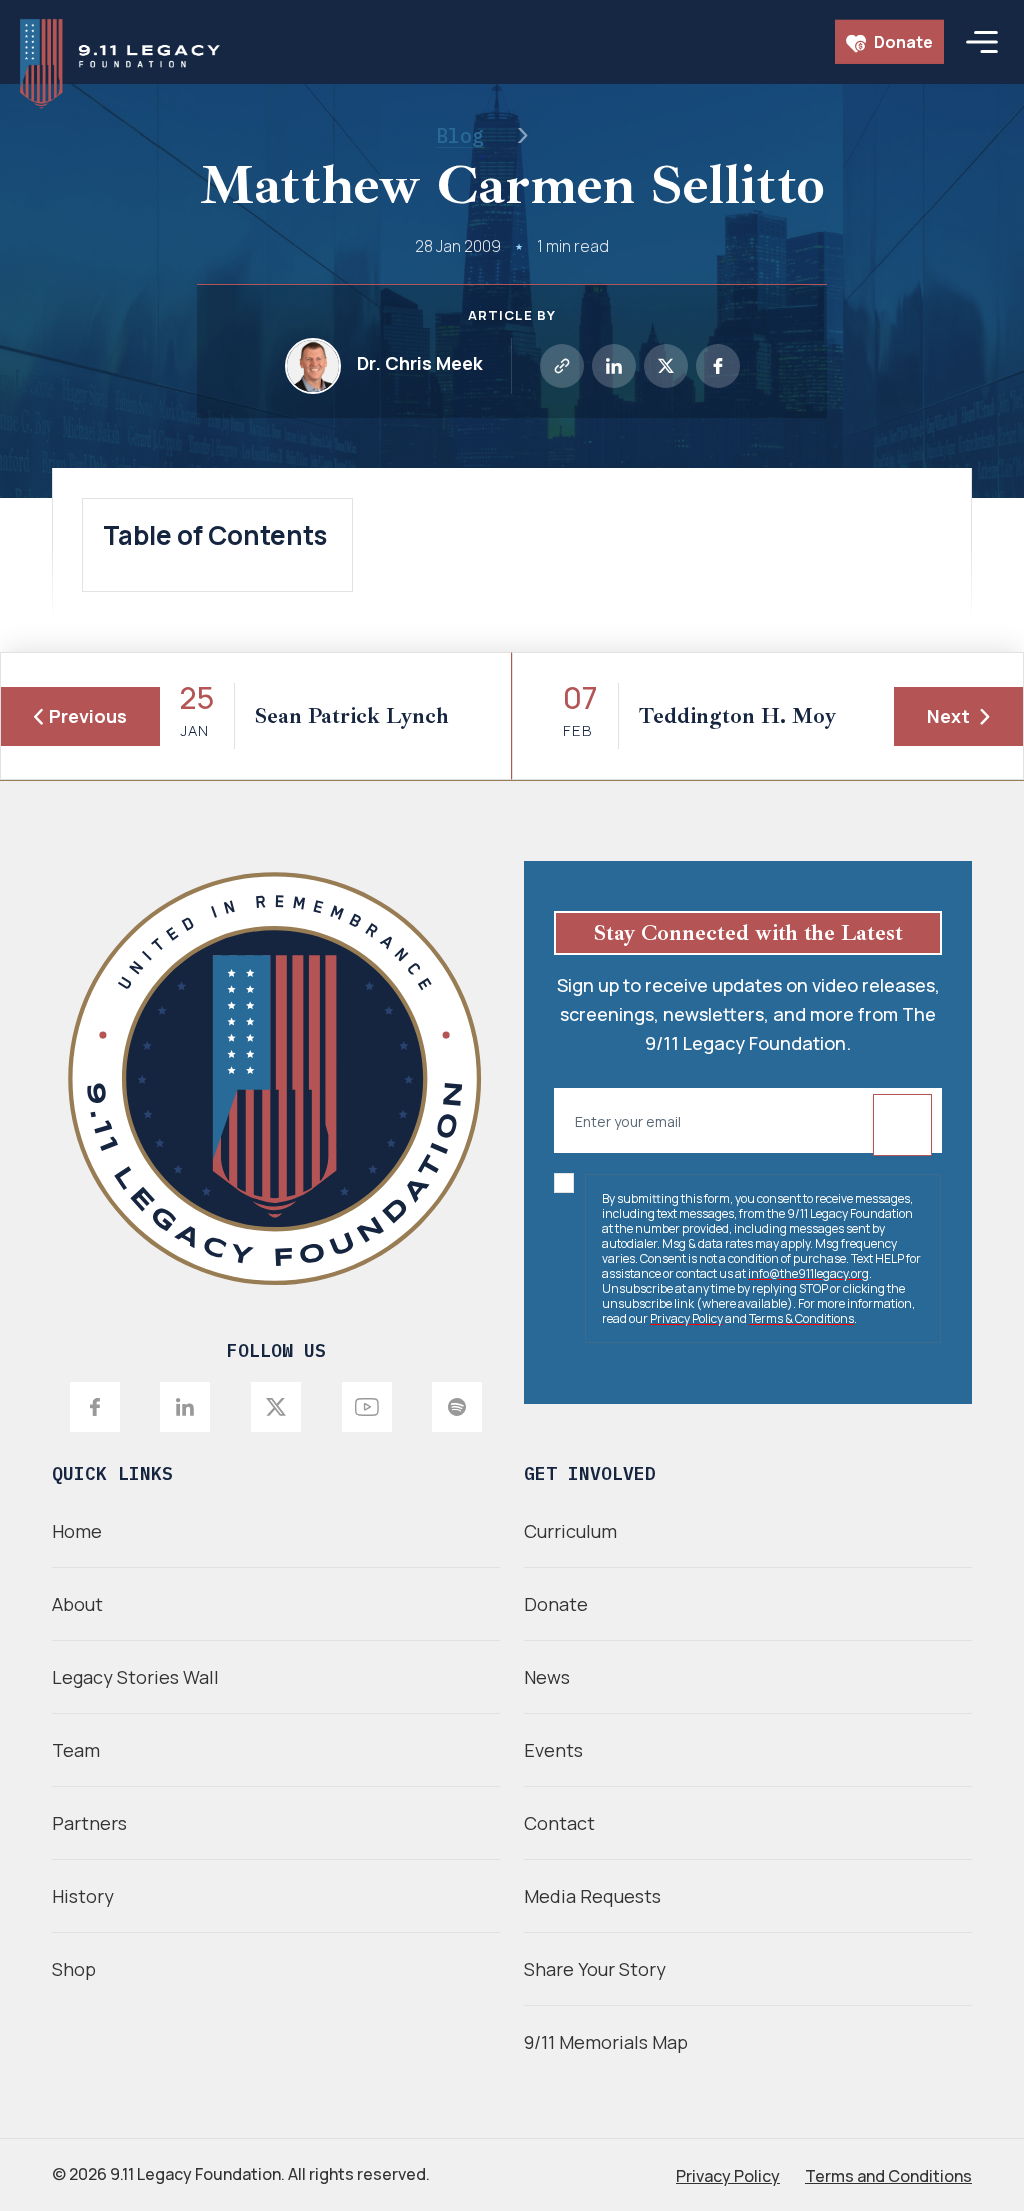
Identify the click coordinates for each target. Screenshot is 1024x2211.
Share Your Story (595, 1969)
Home (77, 1531)
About (77, 1604)
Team (76, 1750)
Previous (88, 716)
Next (948, 716)
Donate (902, 42)
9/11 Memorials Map (606, 2042)
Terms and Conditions (888, 2176)
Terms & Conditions (801, 1318)
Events (553, 1750)
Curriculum (570, 1531)
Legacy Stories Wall (135, 1677)
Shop (74, 1969)
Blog (460, 135)
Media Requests (592, 1896)
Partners (89, 1823)
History (83, 1896)
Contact (559, 1823)
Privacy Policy (686, 1318)
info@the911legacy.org (808, 1273)
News (547, 1677)
